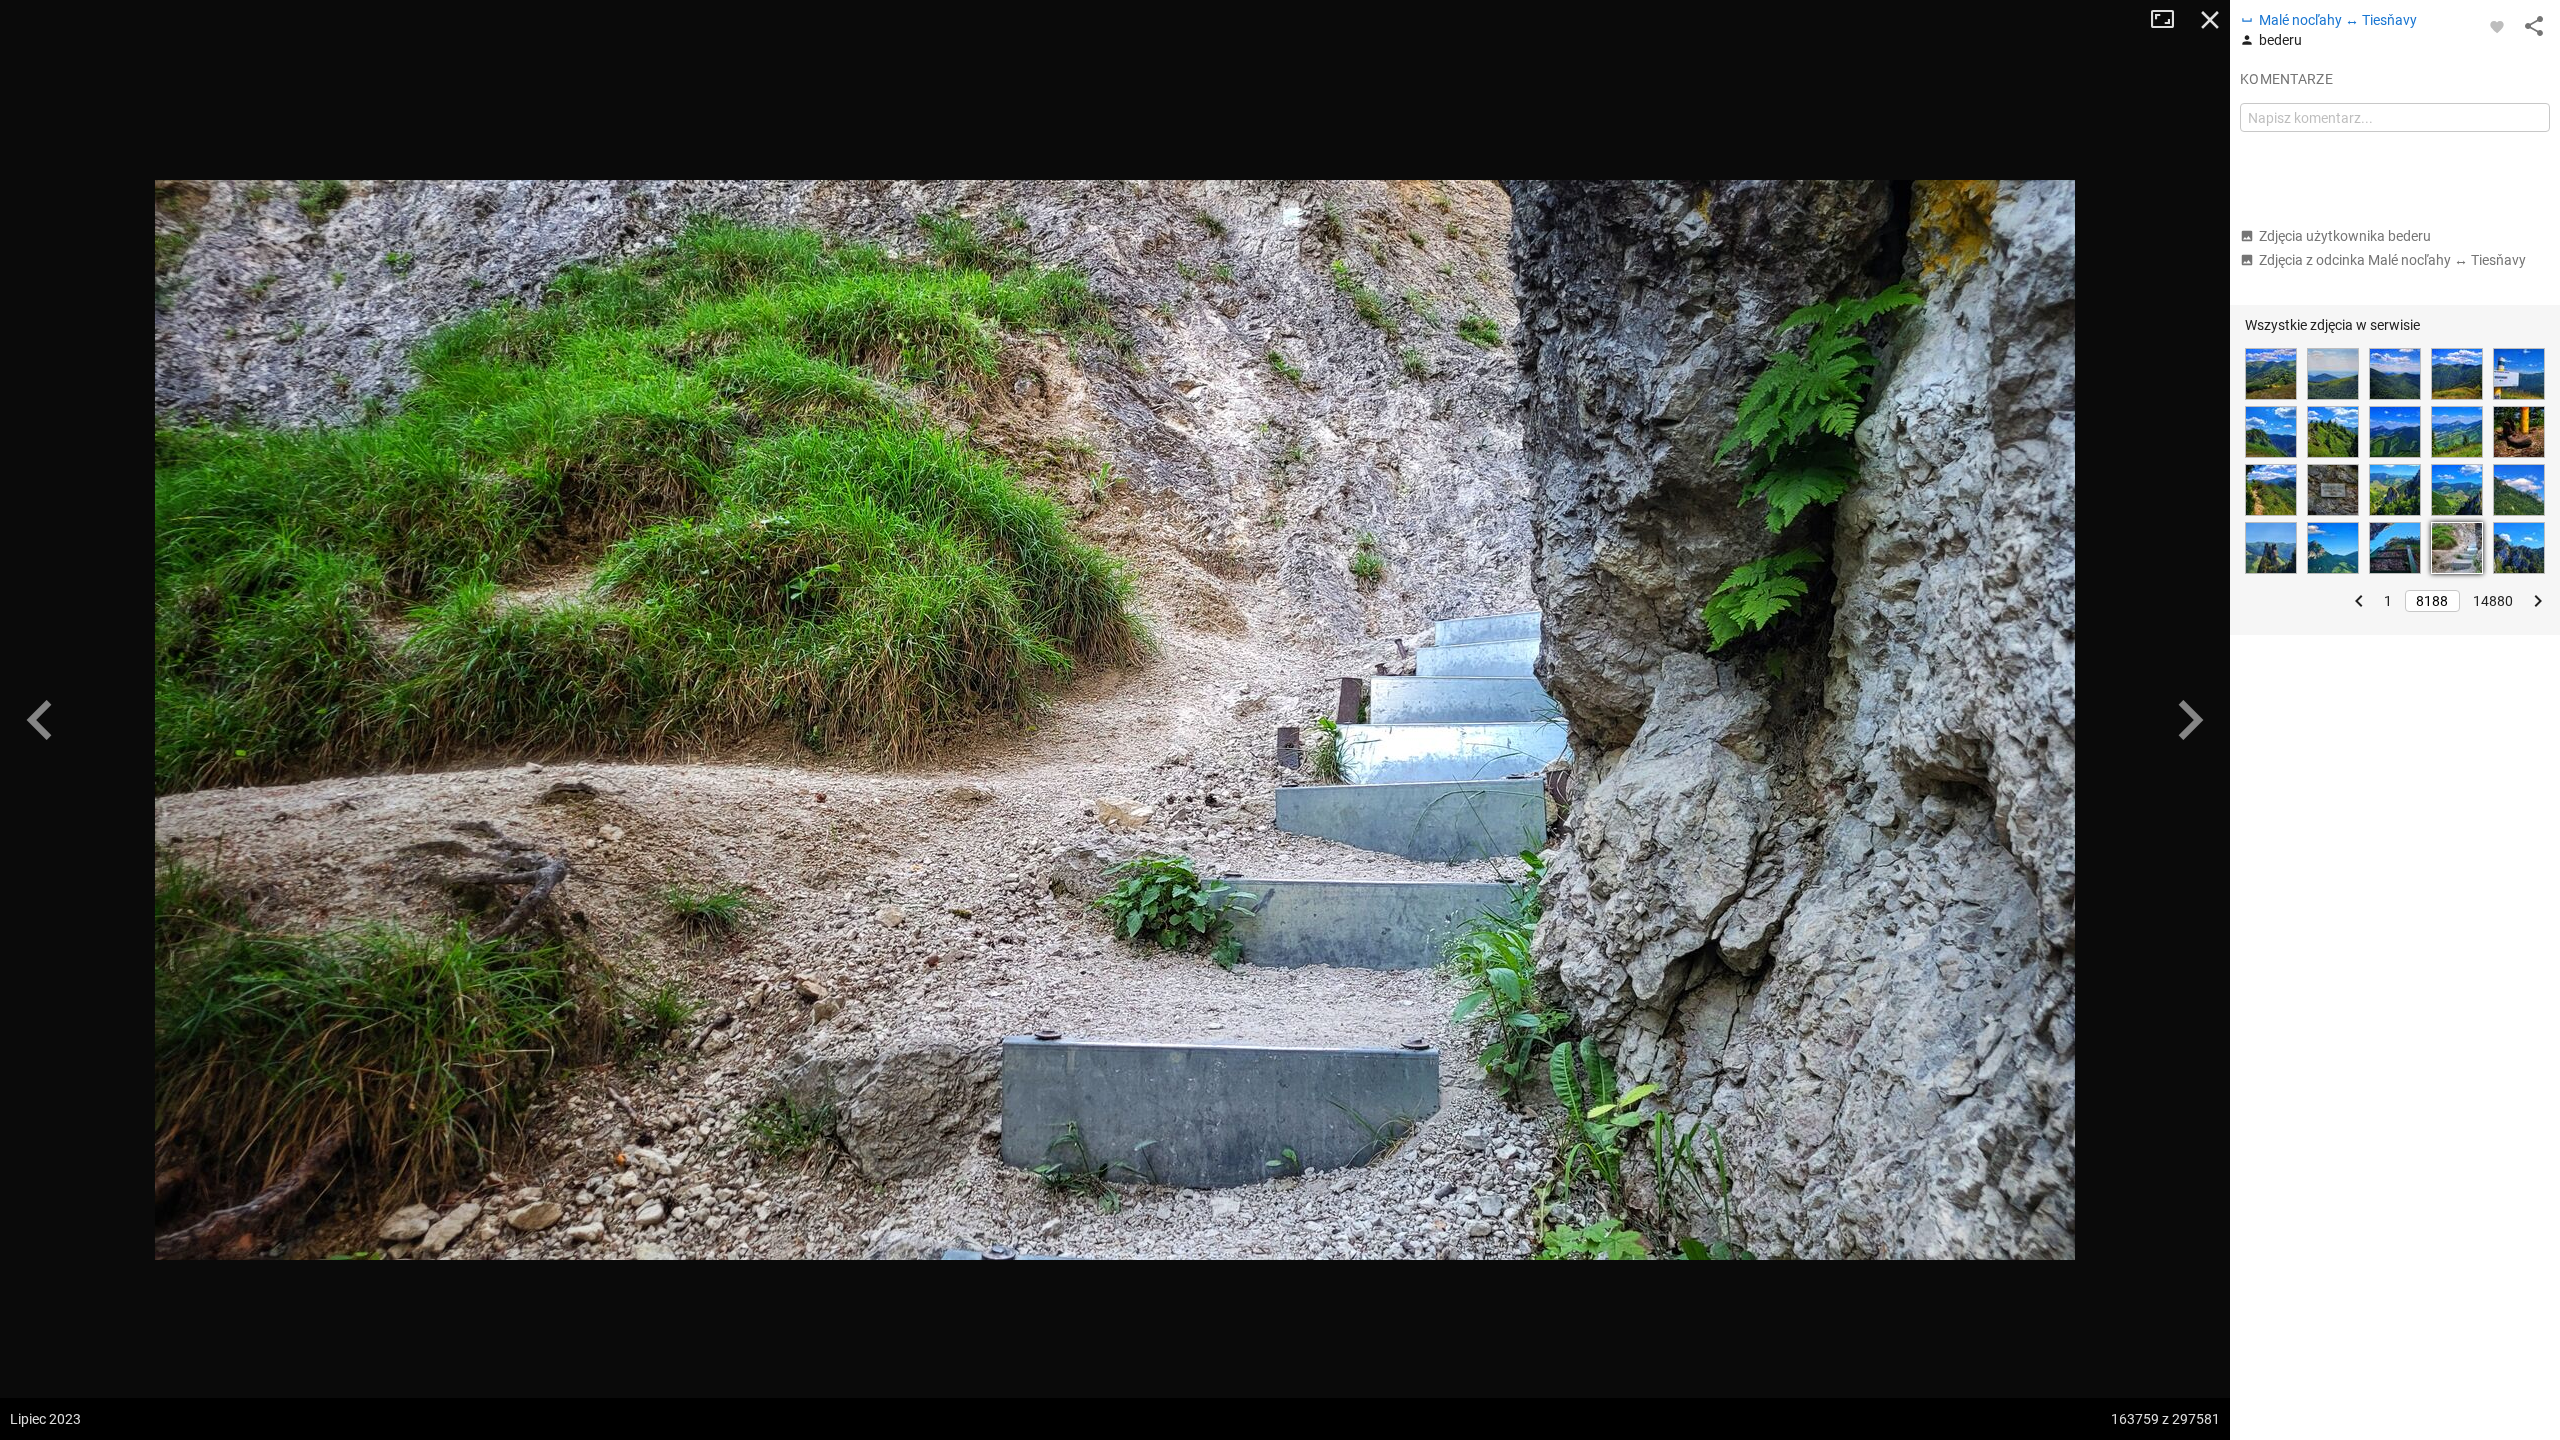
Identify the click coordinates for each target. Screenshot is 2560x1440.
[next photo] (2190, 720)
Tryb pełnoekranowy (2170, 20)
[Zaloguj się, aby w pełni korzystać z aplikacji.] (2497, 26)
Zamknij (2210, 20)
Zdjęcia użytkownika (2345, 236)
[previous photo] (40, 720)
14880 (2493, 601)
